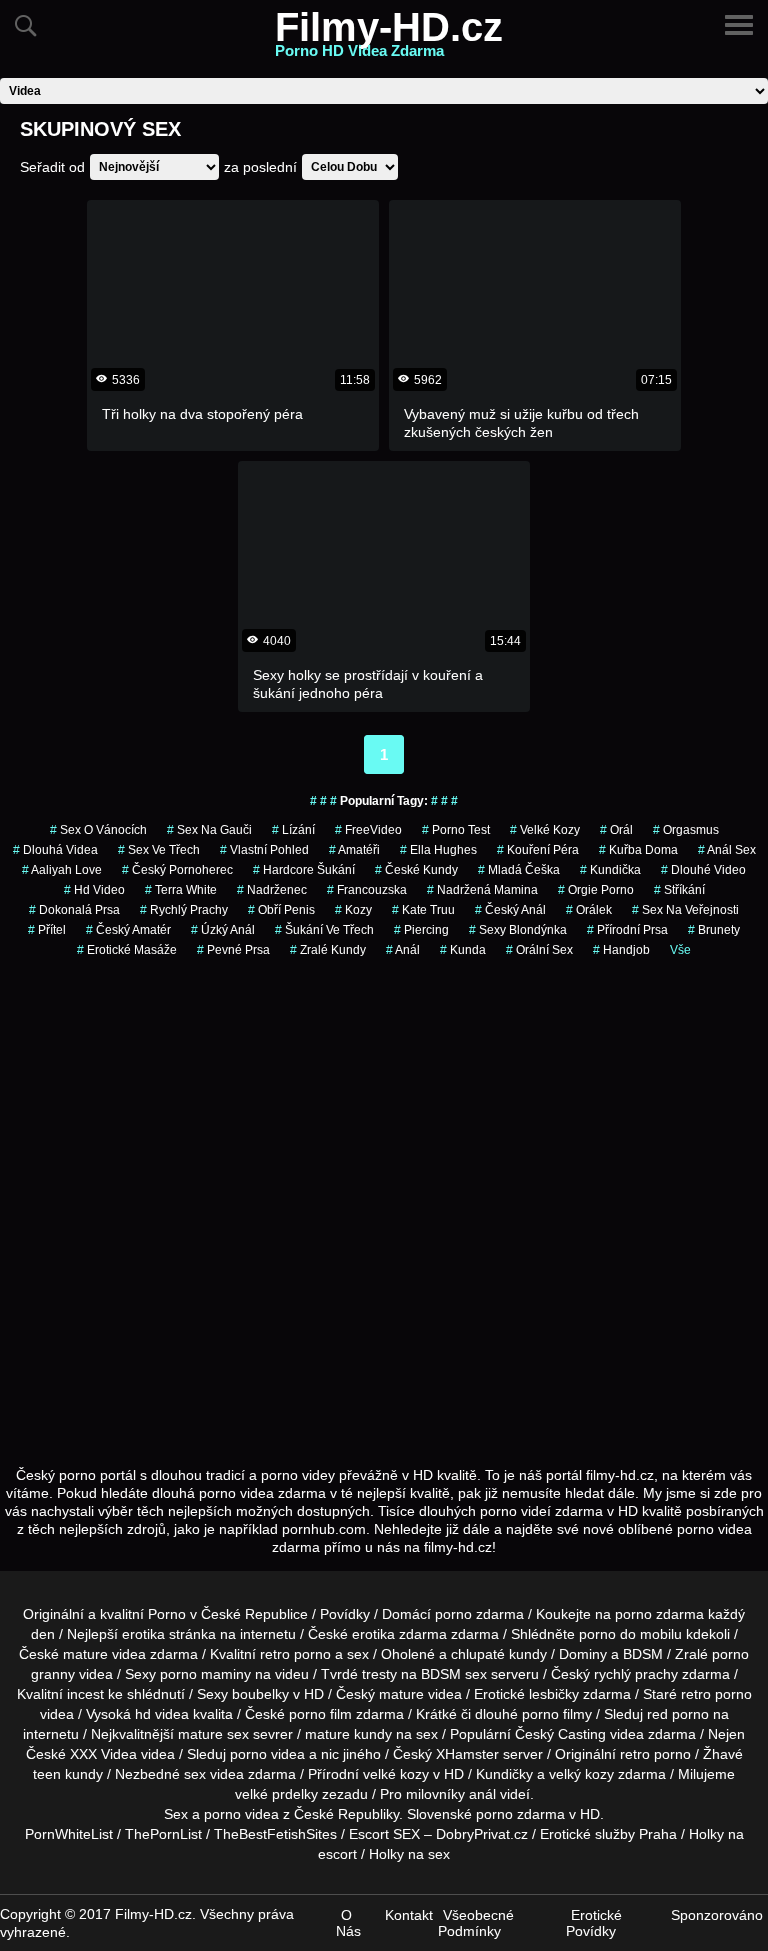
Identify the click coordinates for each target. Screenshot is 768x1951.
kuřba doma (638, 850)
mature (85, 1654)
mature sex (213, 1734)
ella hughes (438, 850)
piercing (421, 930)
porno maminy (205, 1674)
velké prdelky (276, 1794)
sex (195, 1774)
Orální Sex (539, 950)
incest (85, 1694)
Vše (680, 950)
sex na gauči (209, 830)
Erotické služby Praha (608, 1834)
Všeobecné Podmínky (476, 1923)
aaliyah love (62, 870)
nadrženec (272, 890)
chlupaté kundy (499, 1654)
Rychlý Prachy (184, 910)
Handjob (621, 950)
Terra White (181, 890)
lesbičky (554, 1694)
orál (616, 830)
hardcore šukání (304, 870)
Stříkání (679, 890)
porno (453, 1614)
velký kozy (581, 1774)
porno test (456, 830)
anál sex (727, 850)
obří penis (281, 910)
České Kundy (416, 870)
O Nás (348, 1923)
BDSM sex (454, 1674)
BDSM (643, 1654)
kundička (610, 870)
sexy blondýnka (518, 930)
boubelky (260, 1694)
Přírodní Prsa (627, 930)
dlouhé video (703, 870)
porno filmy (557, 1714)
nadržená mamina (482, 890)
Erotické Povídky (594, 1923)
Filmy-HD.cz (389, 39)
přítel (47, 930)
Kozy (353, 910)
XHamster (467, 1754)
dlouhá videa (55, 850)
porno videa (267, 1754)
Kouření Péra (538, 850)
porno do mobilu (630, 1634)
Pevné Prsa (233, 950)
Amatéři (354, 850)
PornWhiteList (69, 1834)
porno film (320, 1714)
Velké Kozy (545, 830)
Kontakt (409, 1915)
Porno (167, 1614)
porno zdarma (659, 1614)
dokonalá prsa (74, 910)
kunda (463, 950)
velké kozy (396, 1774)
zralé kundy (328, 950)
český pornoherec (177, 870)
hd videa (162, 1714)
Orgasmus (686, 830)
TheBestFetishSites (275, 1834)
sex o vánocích (98, 830)
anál (403, 950)
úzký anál (223, 930)
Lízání (293, 830)
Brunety (714, 930)
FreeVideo (368, 830)
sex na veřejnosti (685, 910)
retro (635, 1754)
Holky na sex (409, 1854)
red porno (678, 1714)
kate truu (423, 910)
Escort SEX (384, 1834)
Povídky (345, 1614)
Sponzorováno (717, 1915)
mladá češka (519, 870)
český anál (510, 910)
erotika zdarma (399, 1634)
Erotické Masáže (127, 950)
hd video (94, 890)
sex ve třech (159, 850)
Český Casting (560, 1734)
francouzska (367, 890)
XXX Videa (103, 1754)
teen (47, 1774)
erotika (143, 1634)
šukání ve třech (324, 930)
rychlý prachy (636, 1674)
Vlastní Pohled (264, 850)
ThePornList (163, 1834)
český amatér (128, 930)
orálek (589, 910)
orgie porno (596, 890)
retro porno (295, 1654)
